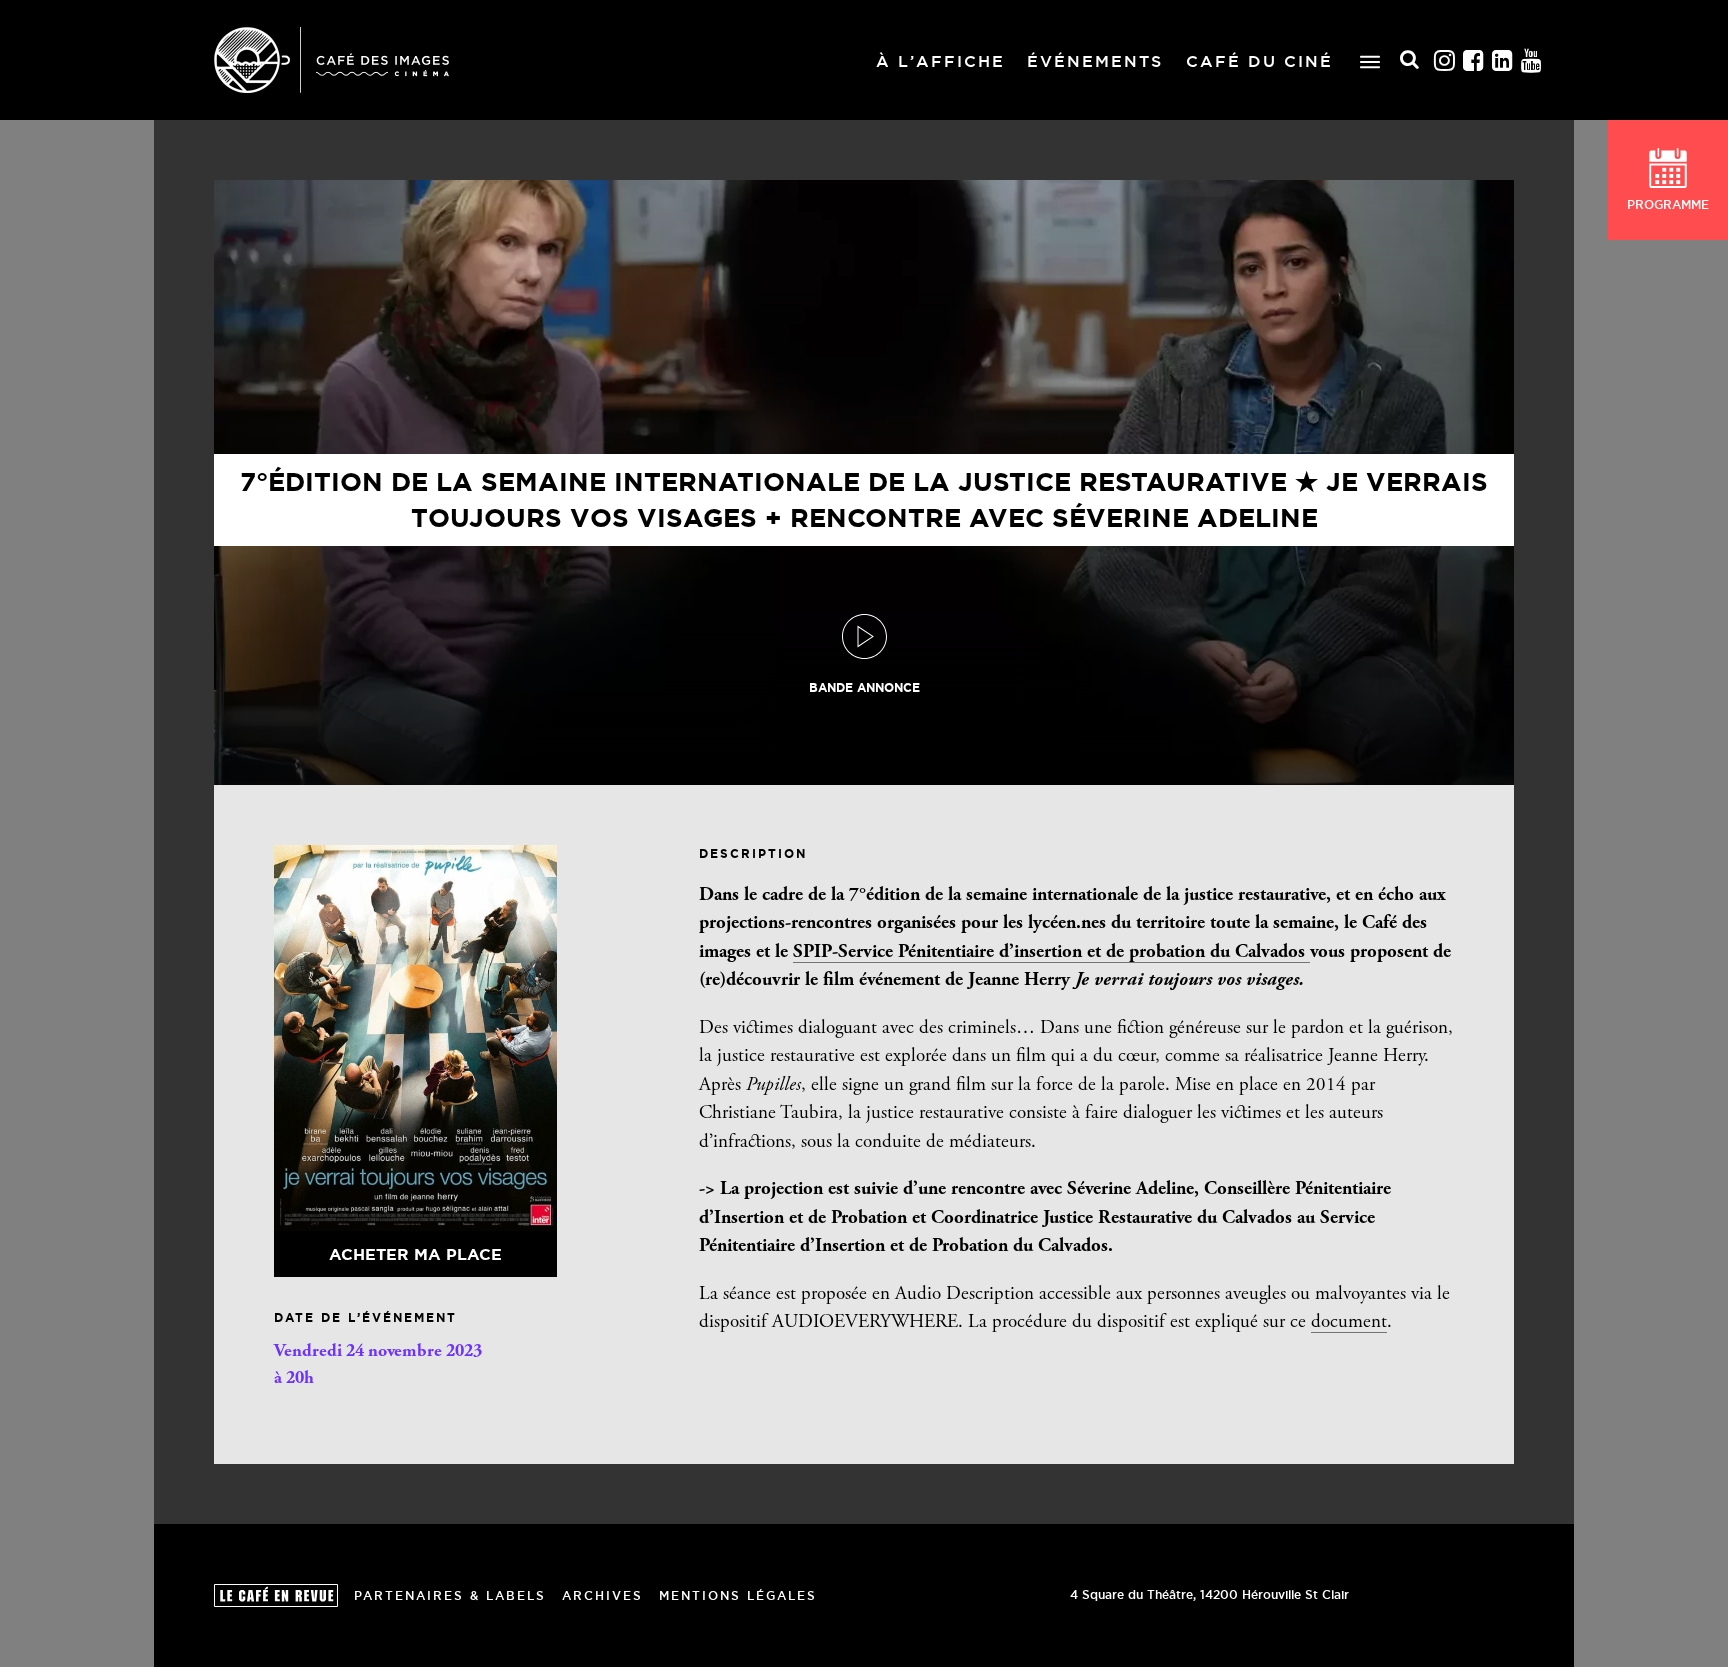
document (1349, 1322)
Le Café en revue (276, 1595)
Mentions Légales (738, 1595)
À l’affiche (940, 61)
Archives (602, 1595)
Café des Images (331, 60)
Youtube (1532, 60)
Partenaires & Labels (450, 1595)
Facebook (1474, 60)
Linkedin (1503, 60)
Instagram (1445, 60)
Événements (1095, 61)
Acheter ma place (415, 1254)
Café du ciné (1259, 61)
